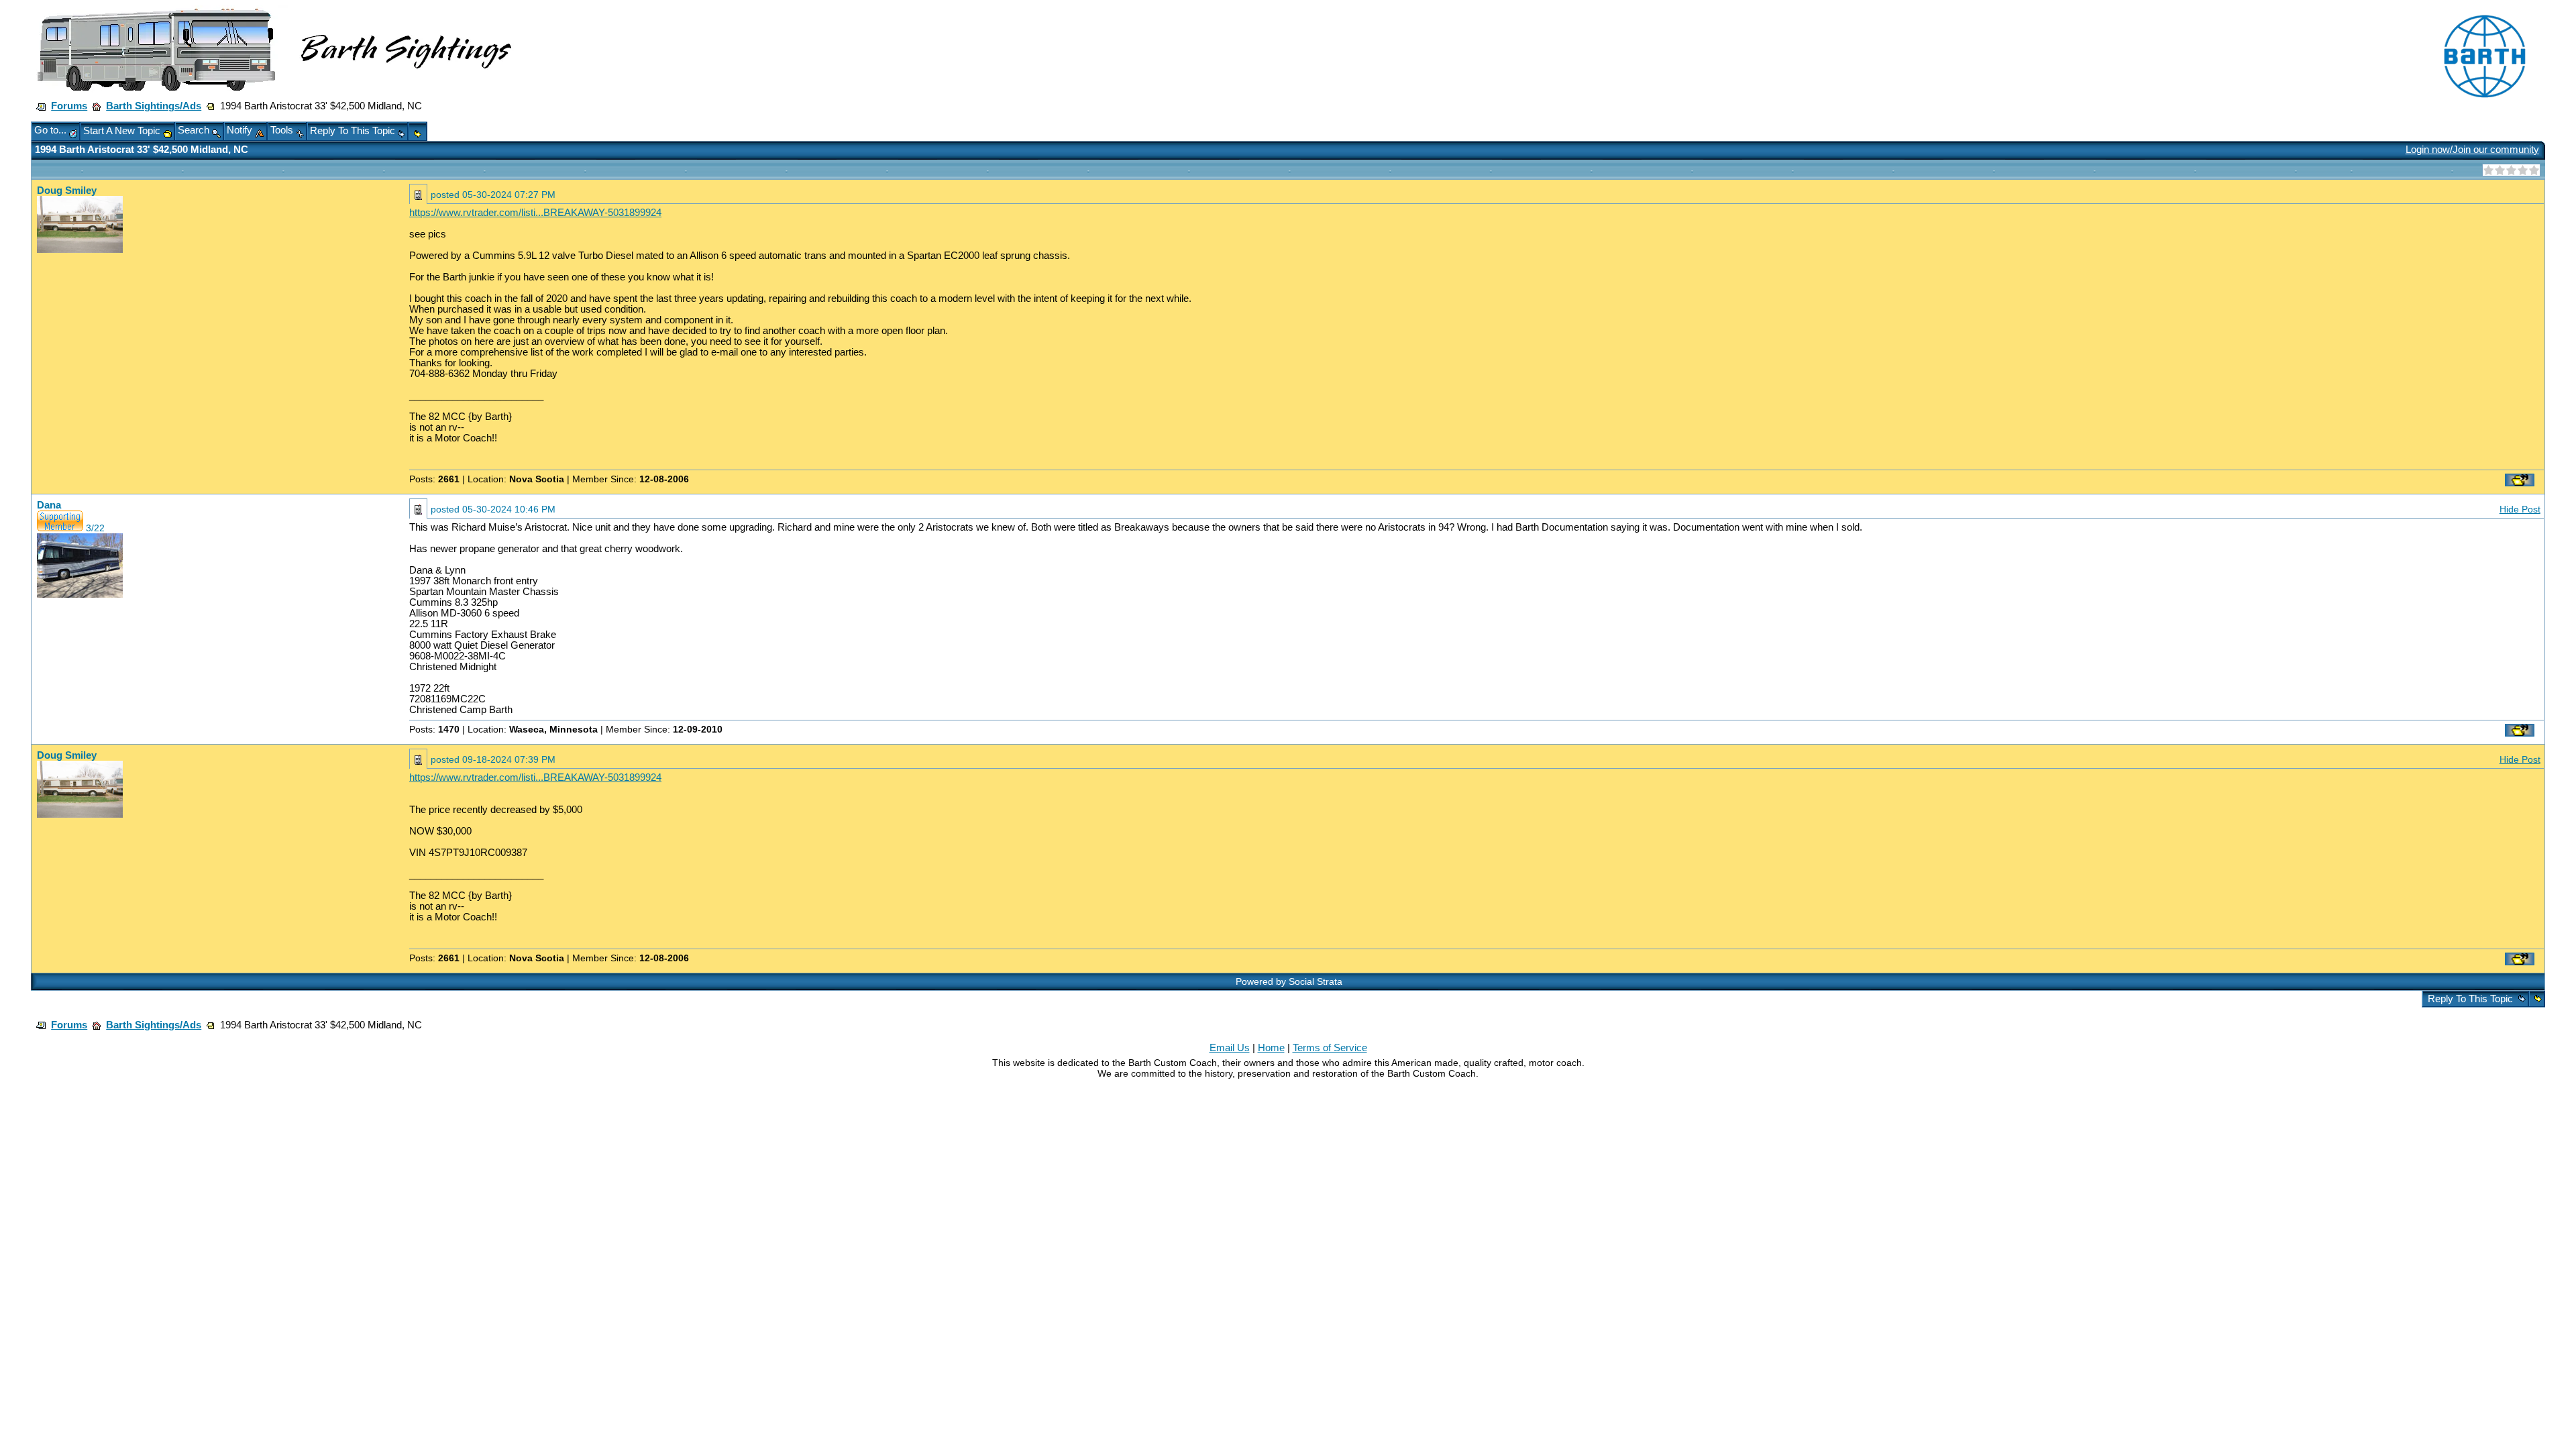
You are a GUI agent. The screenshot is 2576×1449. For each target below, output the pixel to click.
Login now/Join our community (2472, 150)
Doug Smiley (67, 191)
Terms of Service (1330, 1048)
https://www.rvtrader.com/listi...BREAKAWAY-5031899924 (535, 213)
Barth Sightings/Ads (154, 106)
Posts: (434, 479)
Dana (49, 505)
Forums (69, 106)
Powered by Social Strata (1289, 981)
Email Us (1230, 1048)
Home (1271, 1048)
